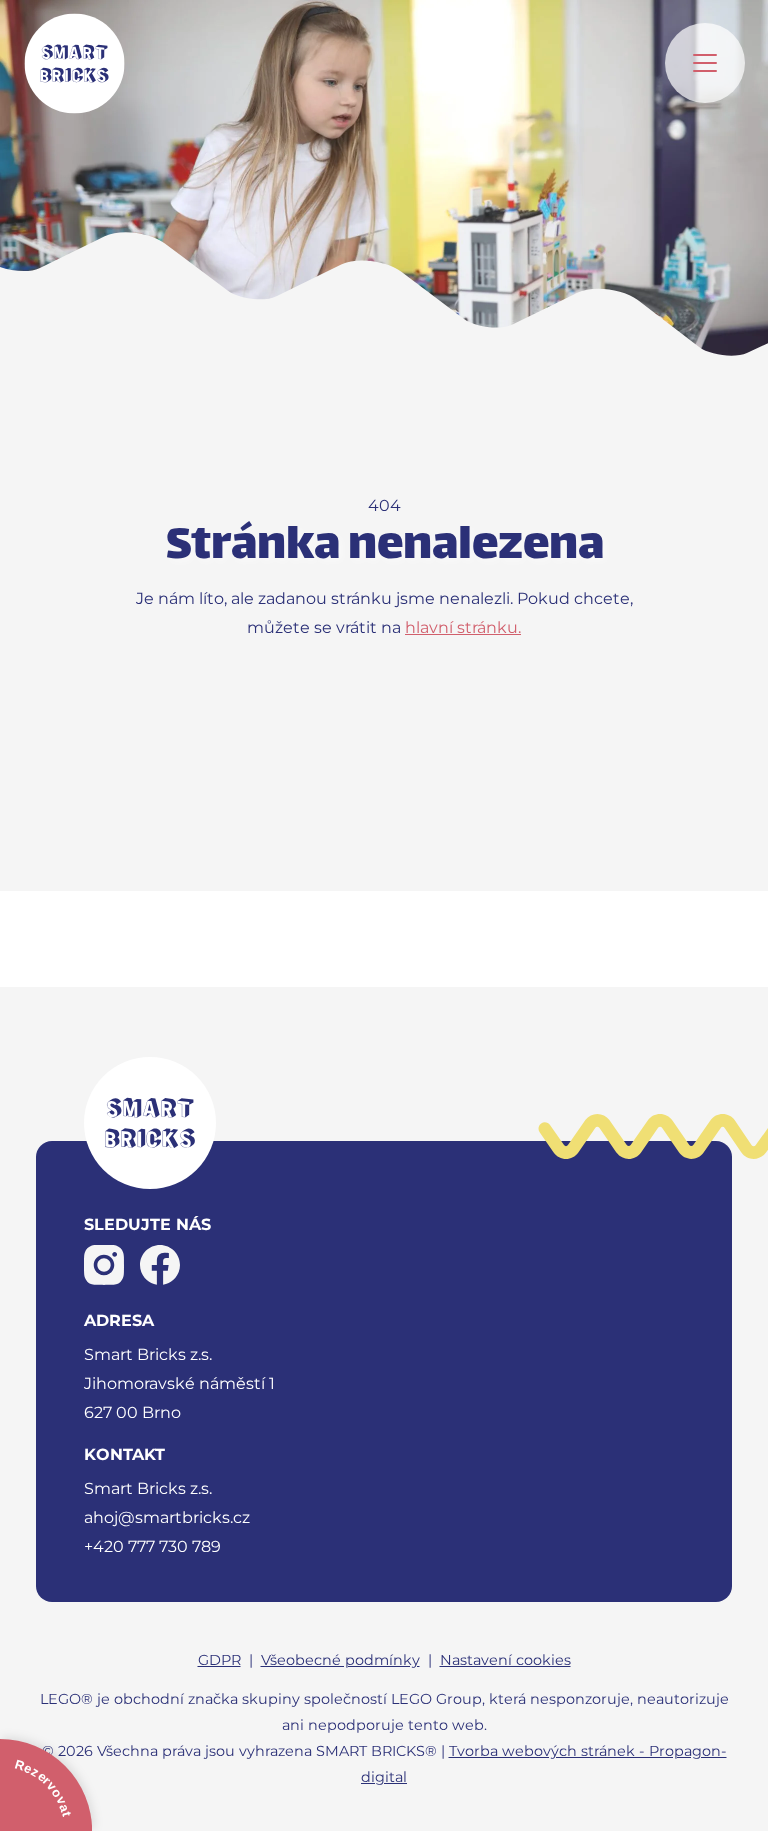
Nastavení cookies (505, 1660)
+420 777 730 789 (152, 1546)
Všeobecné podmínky (340, 1660)
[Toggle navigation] (705, 63)
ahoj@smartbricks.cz (167, 1517)
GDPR (219, 1660)
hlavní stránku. (463, 627)
